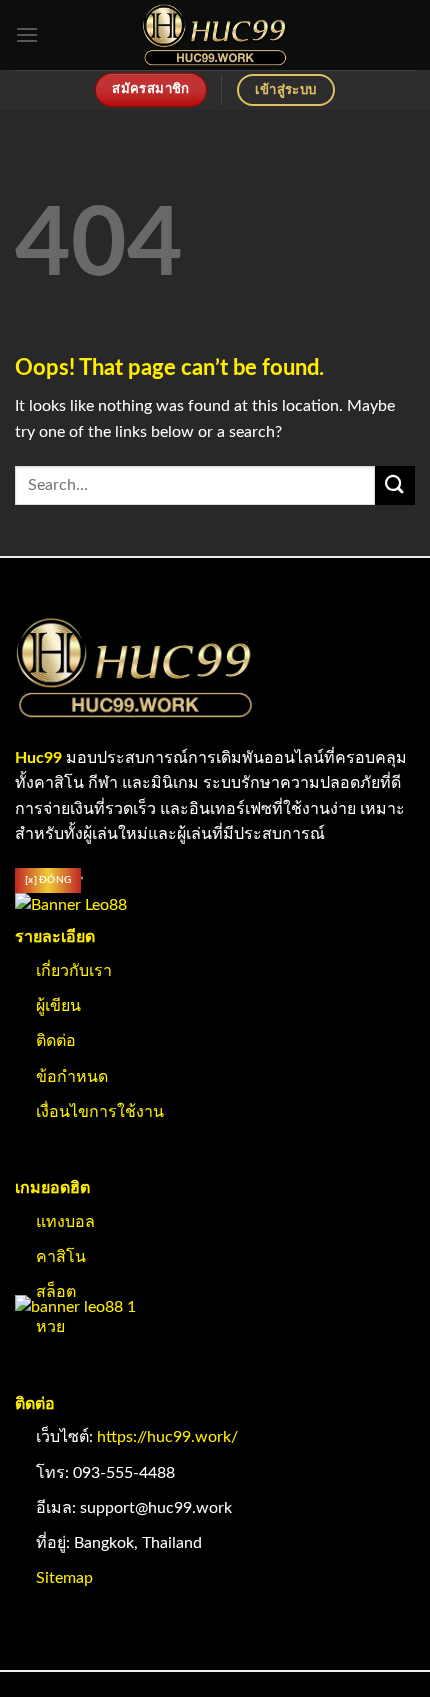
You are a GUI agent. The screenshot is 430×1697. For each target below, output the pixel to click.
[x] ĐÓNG (48, 880)
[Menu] (27, 34)
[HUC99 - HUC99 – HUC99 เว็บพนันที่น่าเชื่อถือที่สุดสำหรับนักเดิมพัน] (215, 34)
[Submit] (395, 485)
